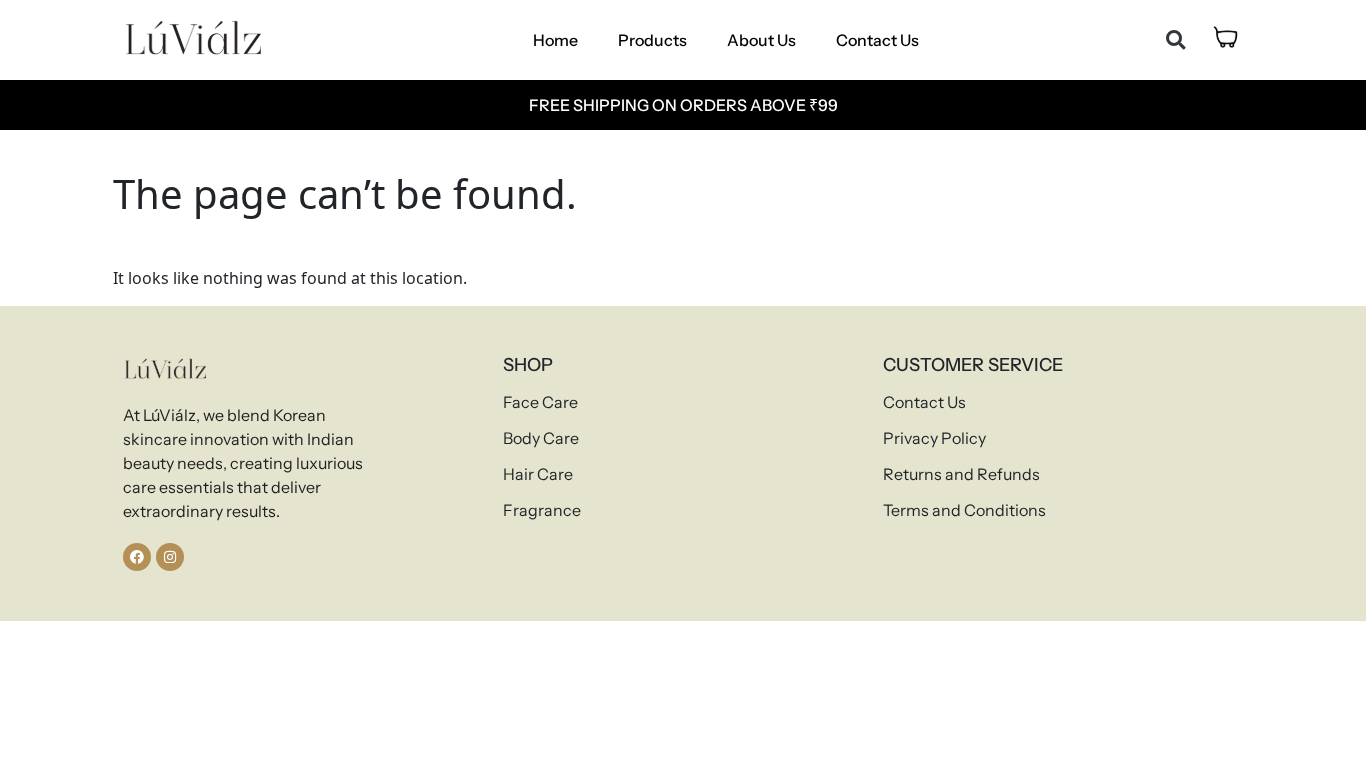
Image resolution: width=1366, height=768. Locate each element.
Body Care (541, 438)
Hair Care (538, 474)
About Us (761, 40)
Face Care (540, 402)
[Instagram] (170, 557)
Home (555, 40)
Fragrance (542, 510)
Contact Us (877, 40)
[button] (1175, 40)
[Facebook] (137, 557)
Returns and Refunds (961, 474)
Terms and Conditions (964, 510)
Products (652, 40)
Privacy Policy (934, 438)
